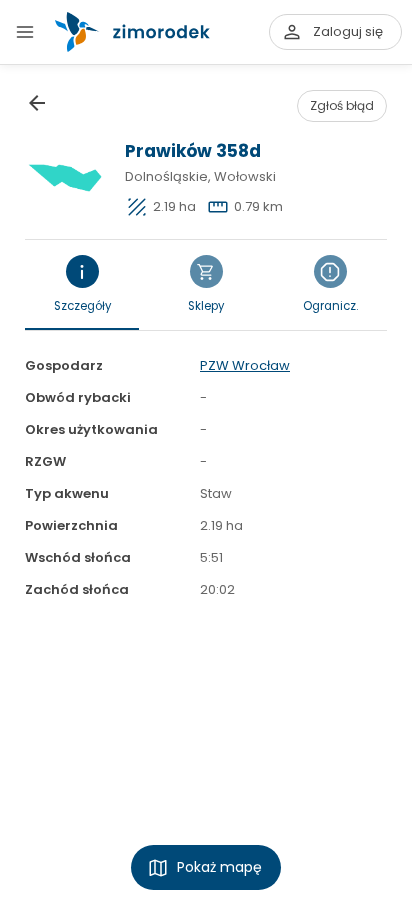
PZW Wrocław (245, 365)
